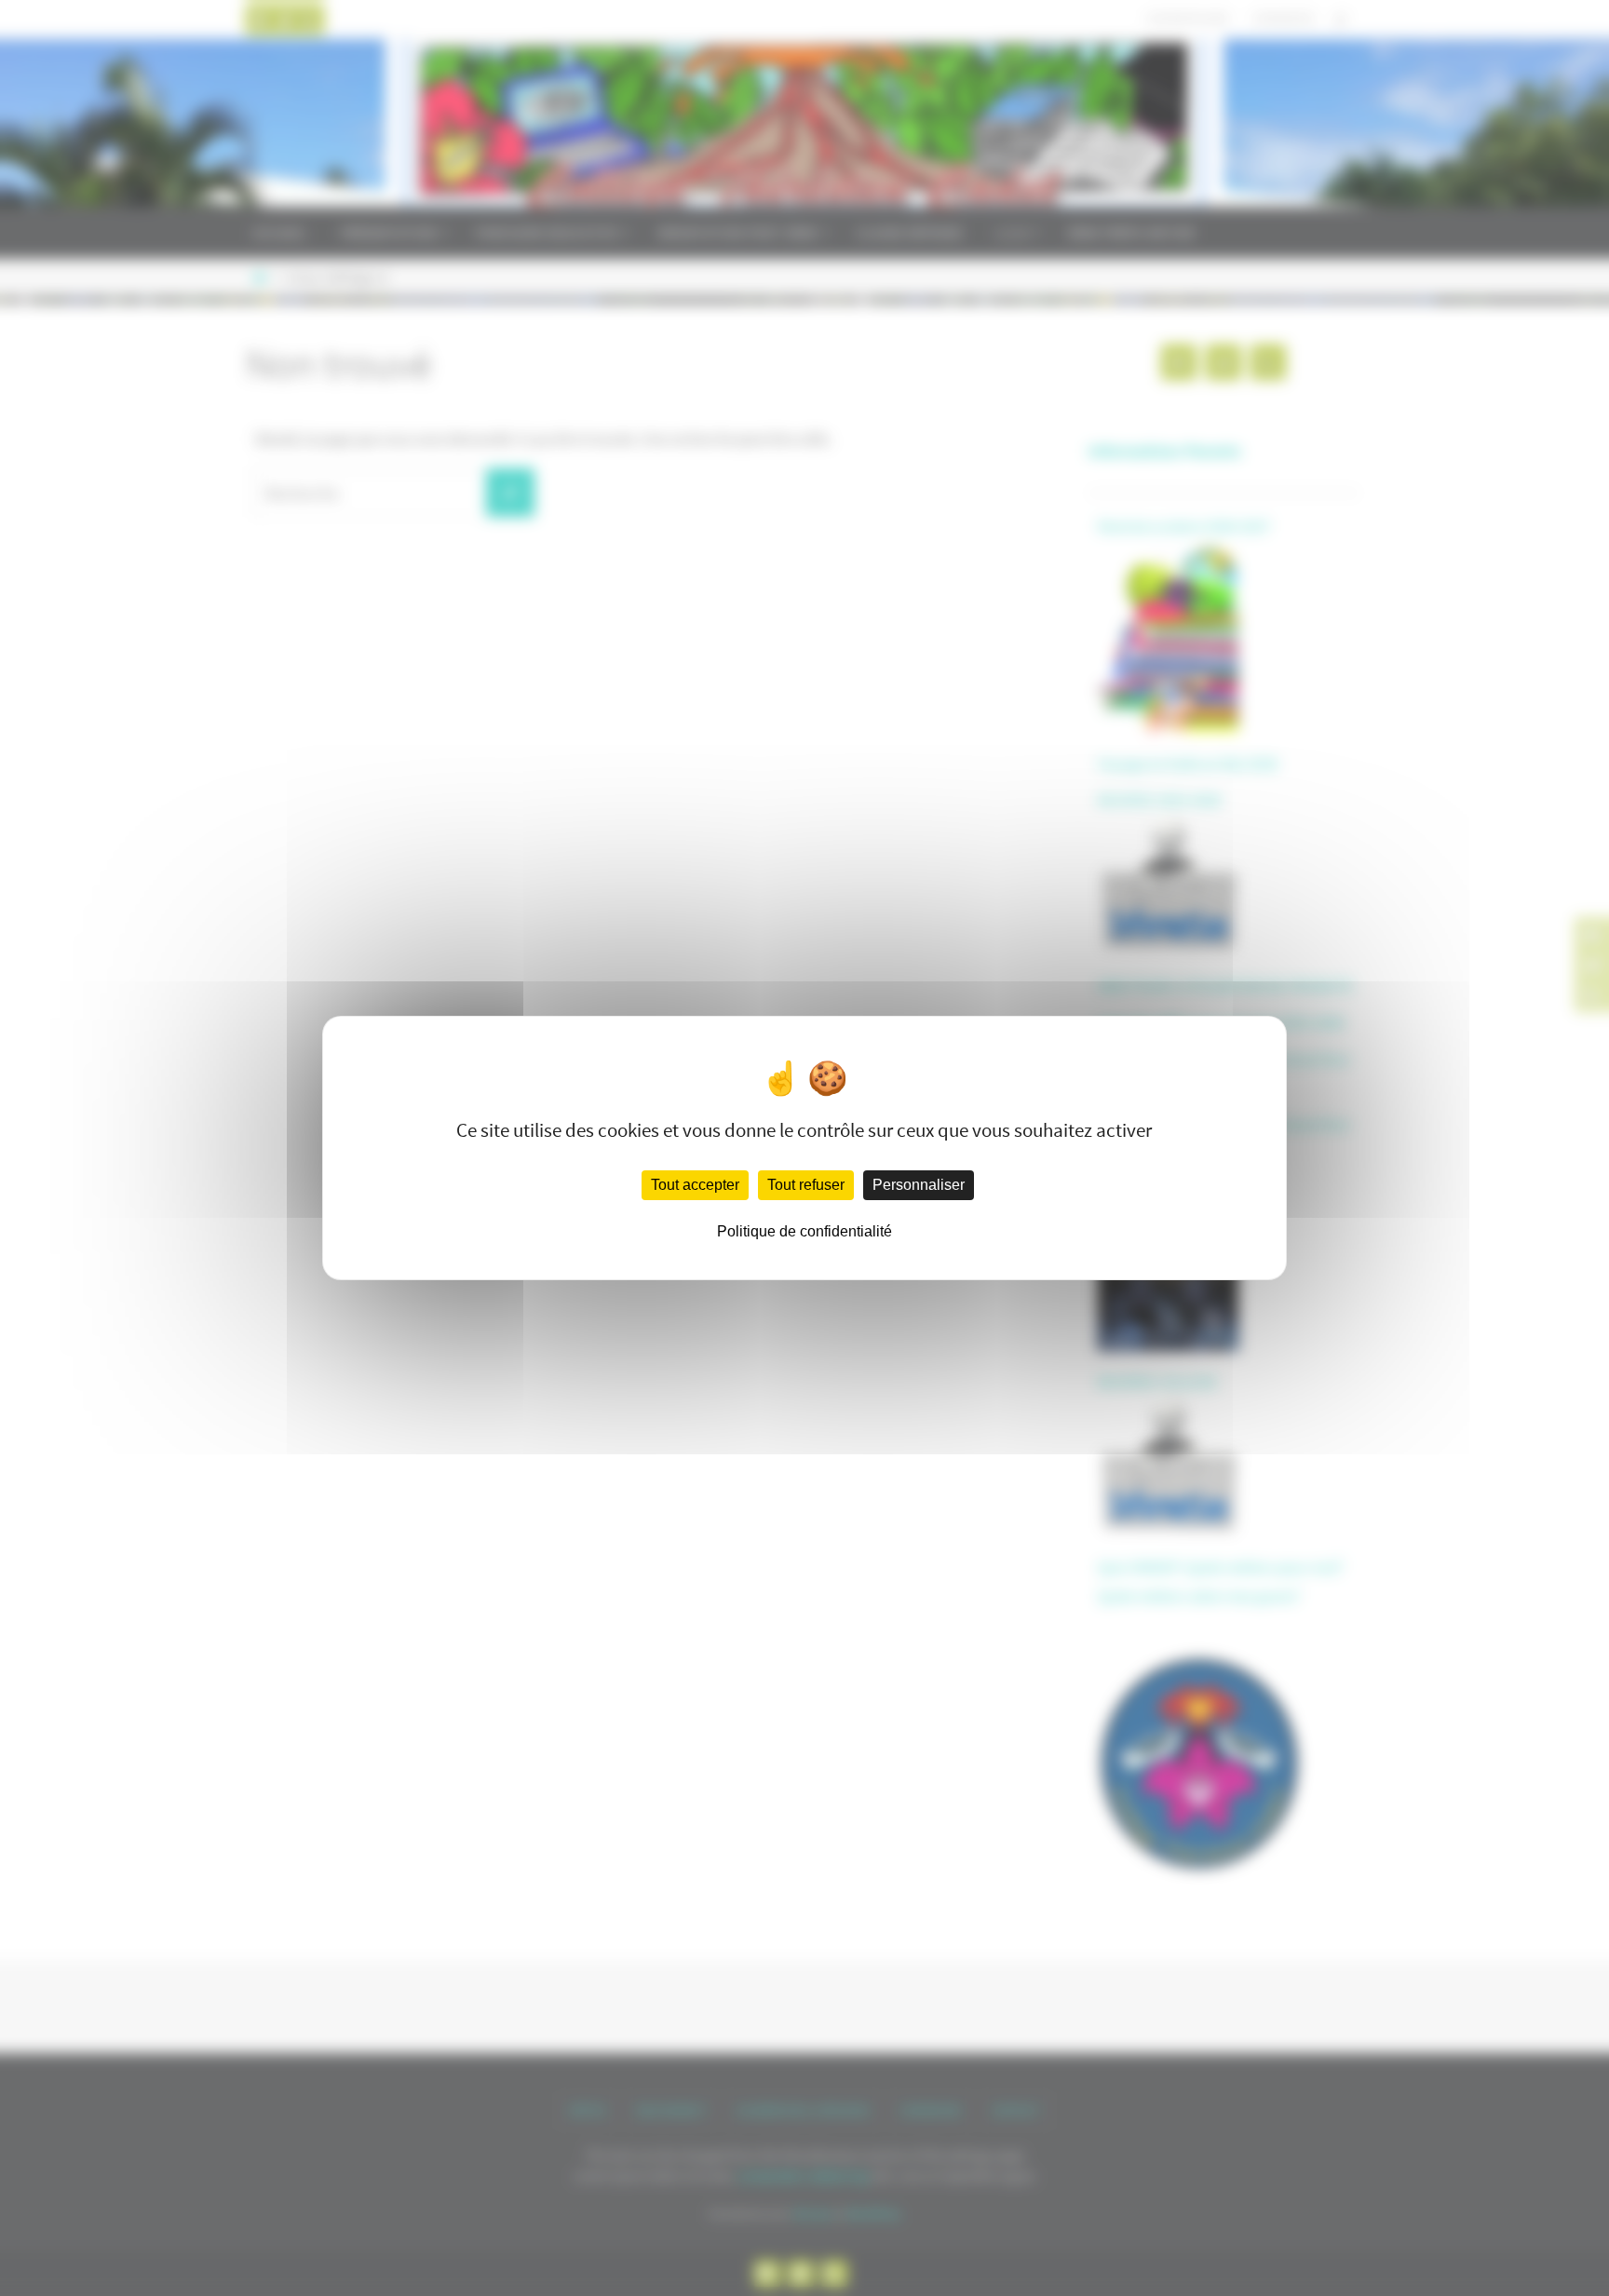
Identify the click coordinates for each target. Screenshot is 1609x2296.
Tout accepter (695, 1185)
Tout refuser (806, 1185)
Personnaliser (919, 1185)
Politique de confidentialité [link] (804, 1231)
